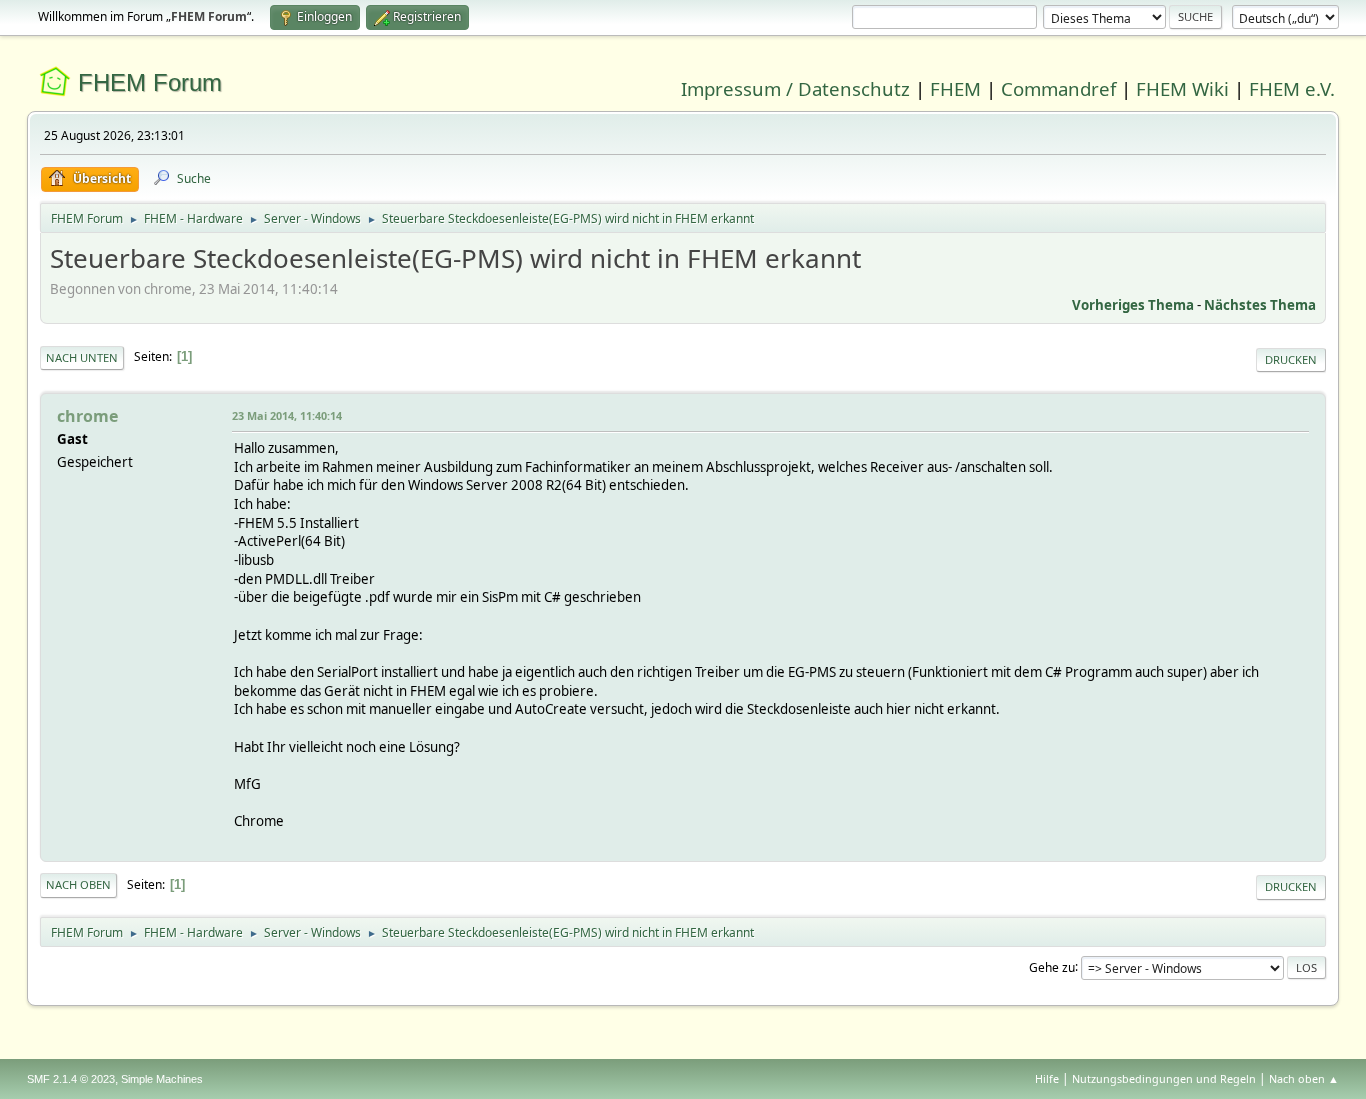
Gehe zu (1052, 966)
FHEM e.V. (1292, 88)
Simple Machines (162, 1079)
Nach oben (78, 884)
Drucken (1291, 359)
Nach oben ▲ (1304, 1078)
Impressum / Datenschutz (795, 88)
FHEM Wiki (1182, 88)
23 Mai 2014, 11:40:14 (287, 415)
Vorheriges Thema (1133, 305)
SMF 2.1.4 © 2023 (71, 1079)
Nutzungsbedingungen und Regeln (1164, 1078)
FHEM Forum (150, 82)
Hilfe (1047, 1078)
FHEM (955, 88)
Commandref (1058, 88)
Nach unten (82, 357)
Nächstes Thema (1260, 305)
